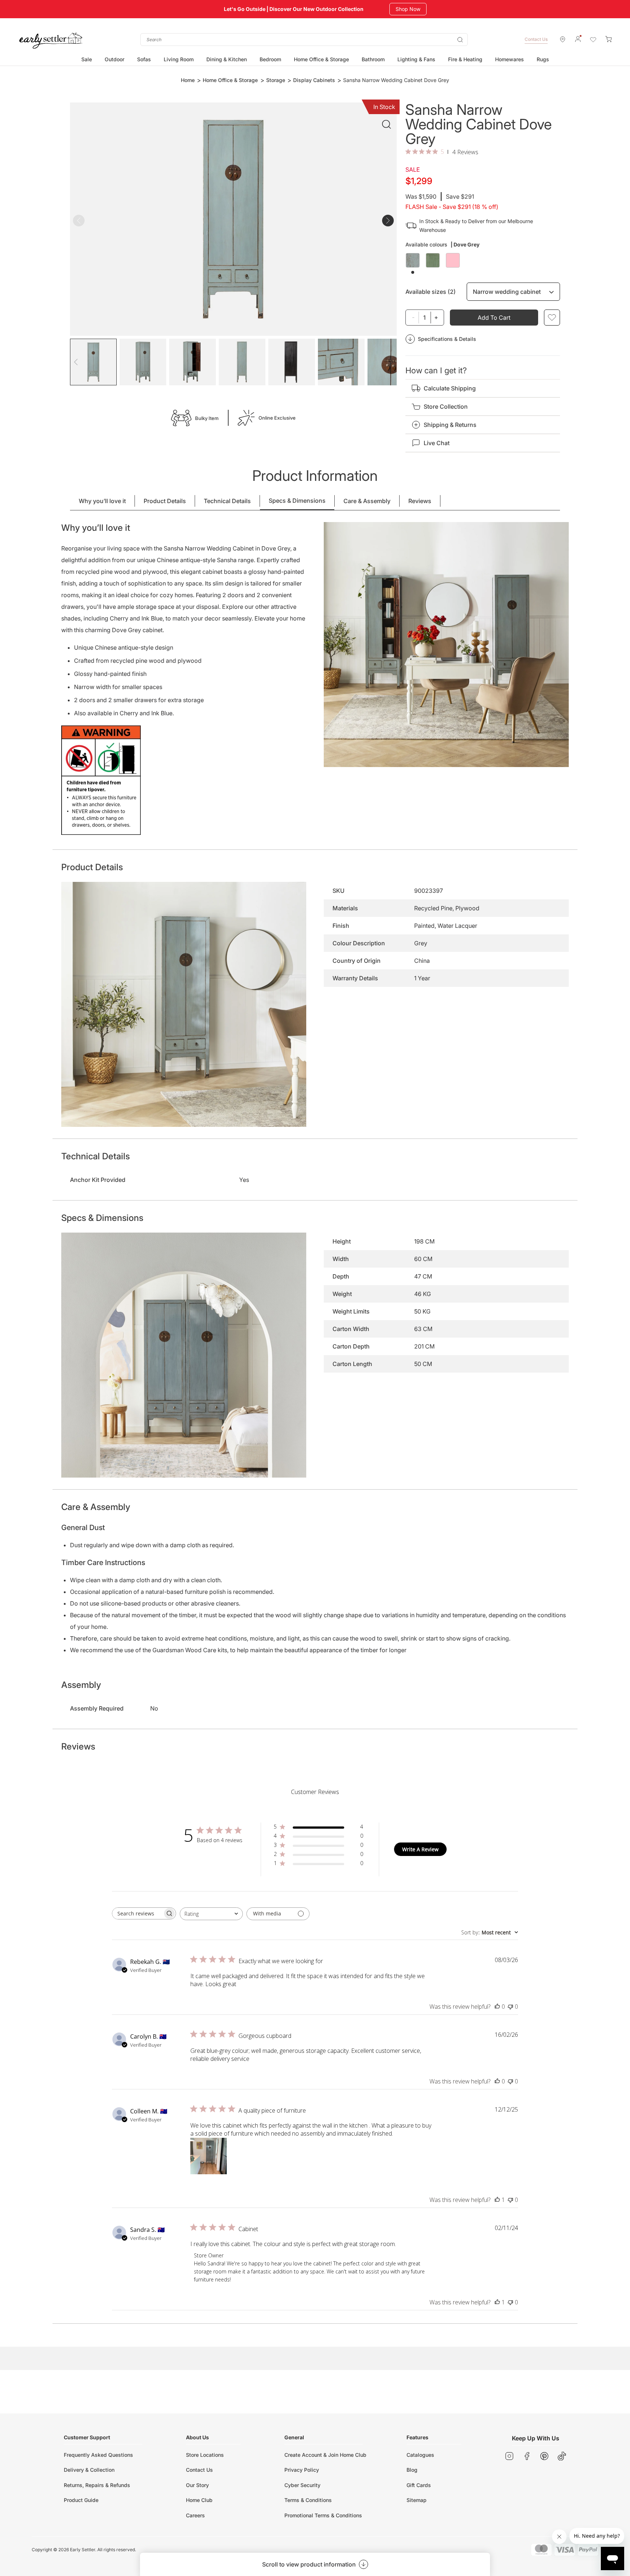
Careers (195, 2515)
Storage (276, 80)
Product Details (165, 501)
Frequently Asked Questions (98, 2455)
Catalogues (420, 2455)
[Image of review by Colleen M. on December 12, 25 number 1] (209, 2156)
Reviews (420, 501)
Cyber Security (302, 2485)
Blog (412, 2470)
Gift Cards (419, 2485)
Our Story (197, 2485)
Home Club (199, 2500)
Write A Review (420, 1849)
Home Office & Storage (230, 80)
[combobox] (304, 40)
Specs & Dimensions (297, 501)
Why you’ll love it (102, 501)
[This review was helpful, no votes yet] (497, 2007)
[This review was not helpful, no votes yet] (510, 2007)
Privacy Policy (302, 2470)
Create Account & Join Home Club (325, 2455)
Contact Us (536, 39)
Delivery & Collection (89, 2470)
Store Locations (205, 2455)
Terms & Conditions (308, 2500)
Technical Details (227, 501)
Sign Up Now (411, 9)
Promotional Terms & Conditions (323, 2515)
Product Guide (81, 2500)
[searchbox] (137, 1913)
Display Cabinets (314, 80)
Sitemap (417, 2500)
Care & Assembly (367, 501)
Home (188, 80)
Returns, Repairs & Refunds (97, 2485)
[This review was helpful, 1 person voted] (497, 2200)
